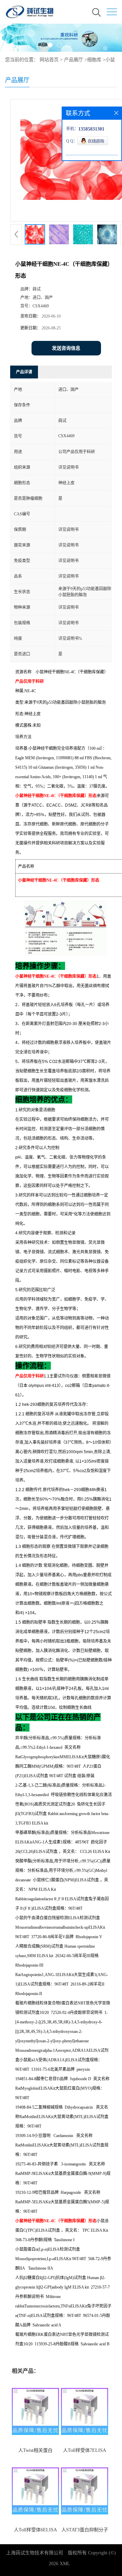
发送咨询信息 (66, 348)
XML (65, 2564)
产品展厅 (74, 60)
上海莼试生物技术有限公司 (35, 2553)
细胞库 (94, 60)
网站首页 (49, 60)
